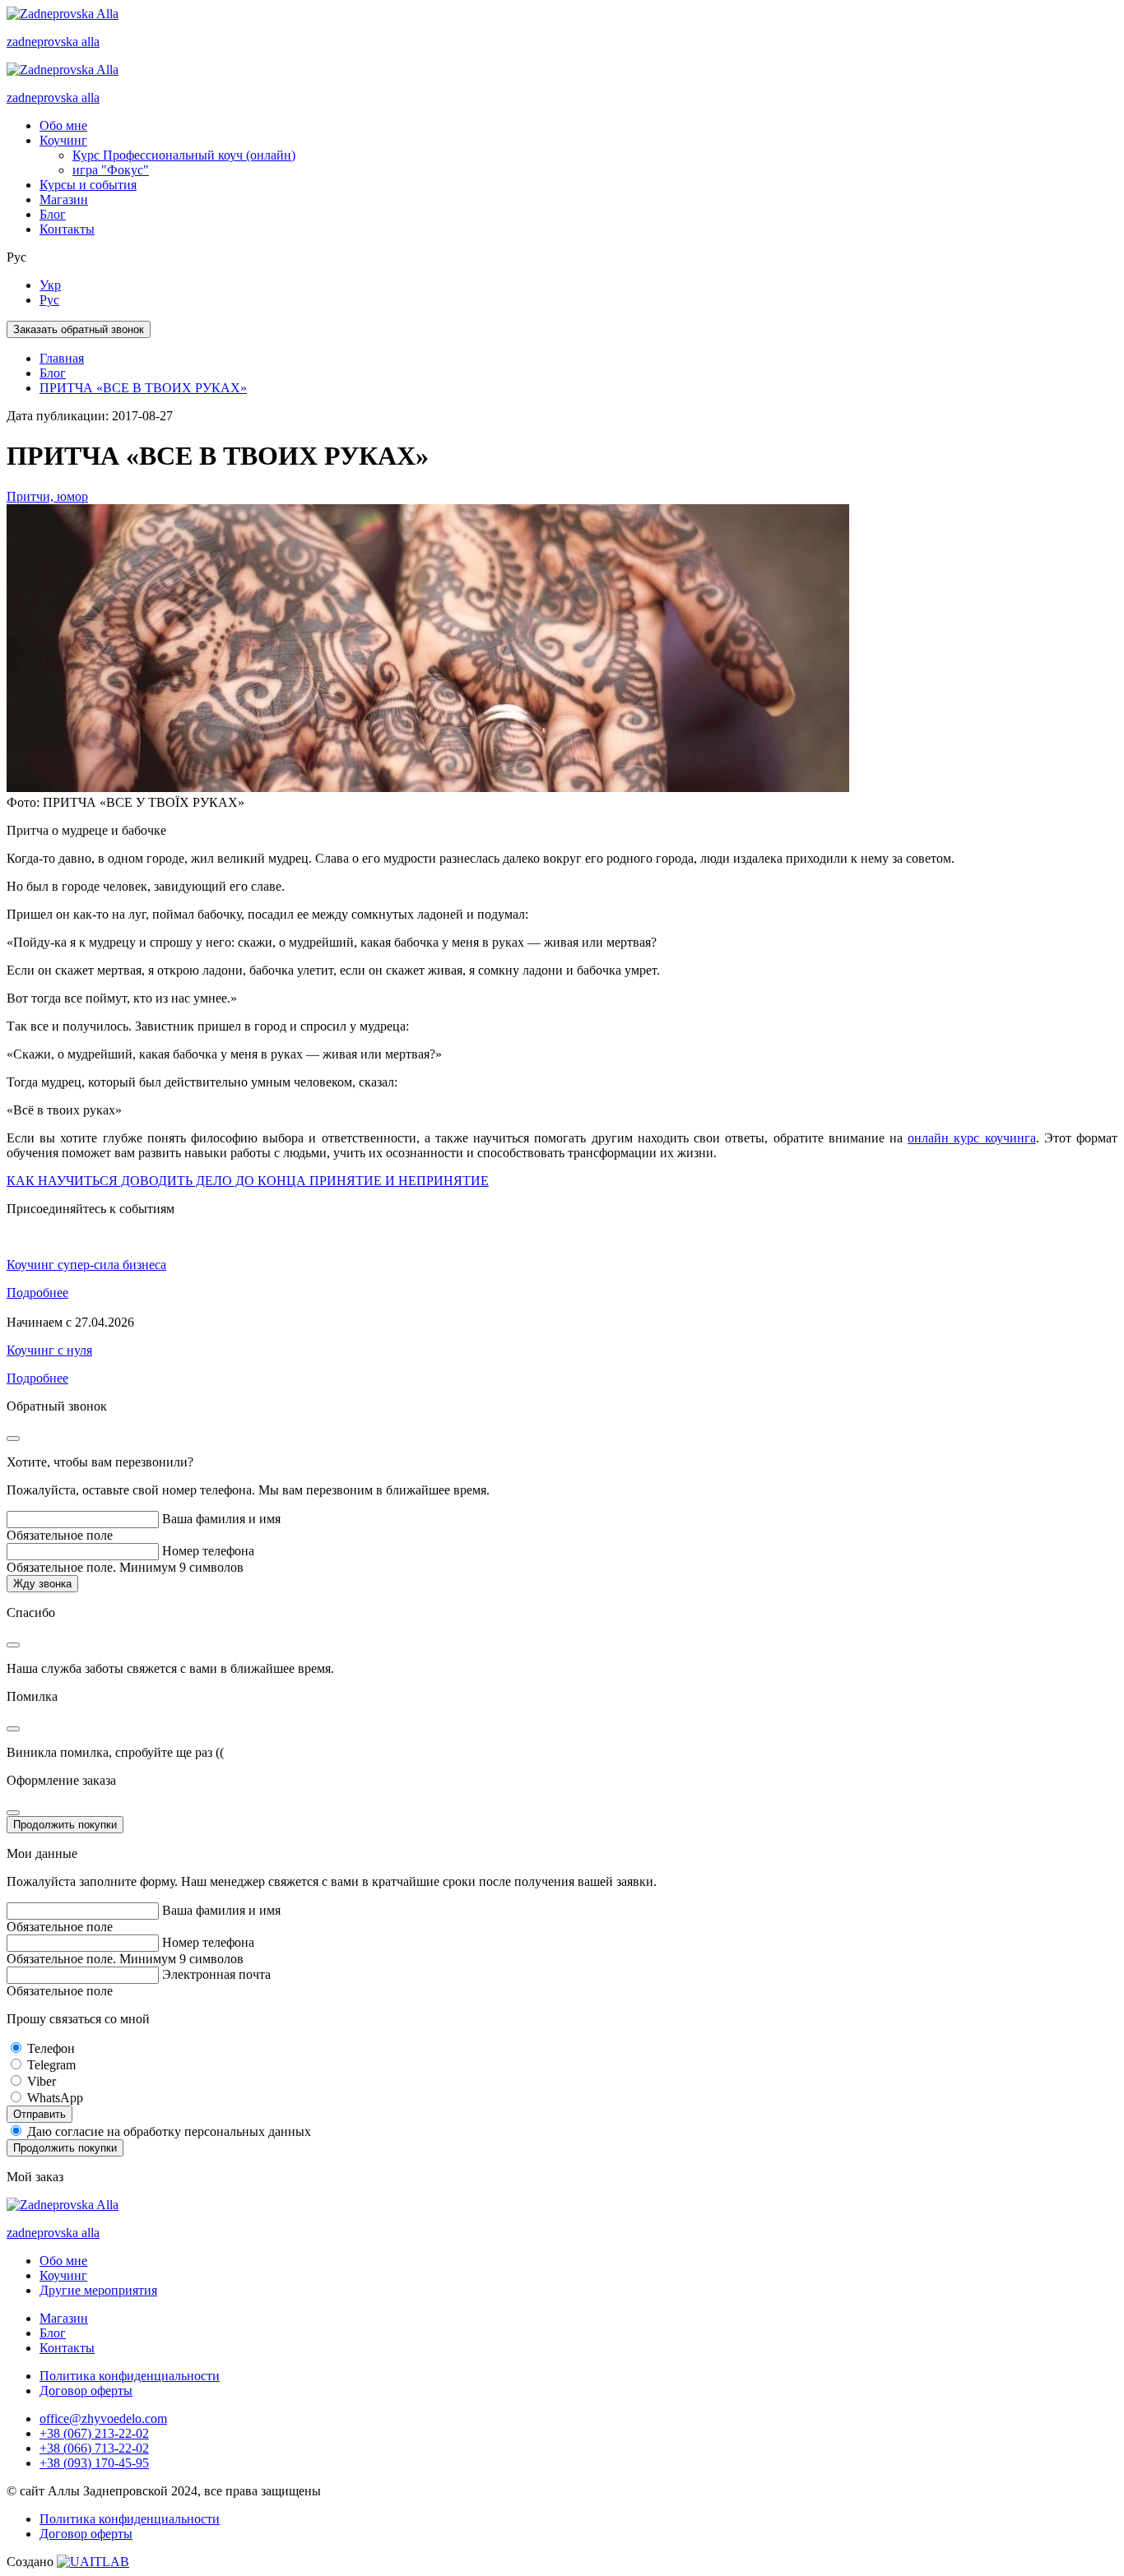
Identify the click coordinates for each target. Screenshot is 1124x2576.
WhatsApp (55, 2098)
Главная (62, 358)
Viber (42, 2081)
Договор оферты (86, 2391)
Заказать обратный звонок (79, 329)
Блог (53, 214)
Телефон (51, 2048)
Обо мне (63, 125)
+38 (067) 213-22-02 (94, 2433)
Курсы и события (88, 185)
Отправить (39, 2114)
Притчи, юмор (47, 496)
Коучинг (63, 140)
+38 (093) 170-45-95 (94, 2463)
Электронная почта (216, 1974)
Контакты (67, 229)
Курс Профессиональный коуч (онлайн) (184, 155)
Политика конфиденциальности (130, 2376)
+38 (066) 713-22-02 (94, 2448)
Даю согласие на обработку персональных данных (169, 2131)
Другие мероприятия (98, 2290)
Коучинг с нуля (49, 1350)
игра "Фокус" (111, 170)
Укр (50, 285)
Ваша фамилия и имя (221, 1519)
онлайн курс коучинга (971, 1138)
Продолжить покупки (65, 1825)
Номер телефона (208, 1551)
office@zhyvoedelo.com (103, 2418)
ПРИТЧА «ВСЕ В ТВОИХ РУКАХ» (143, 388)
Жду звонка (42, 1584)
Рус (49, 300)
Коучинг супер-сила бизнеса (86, 1265)
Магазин (64, 199)
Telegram (51, 2065)
